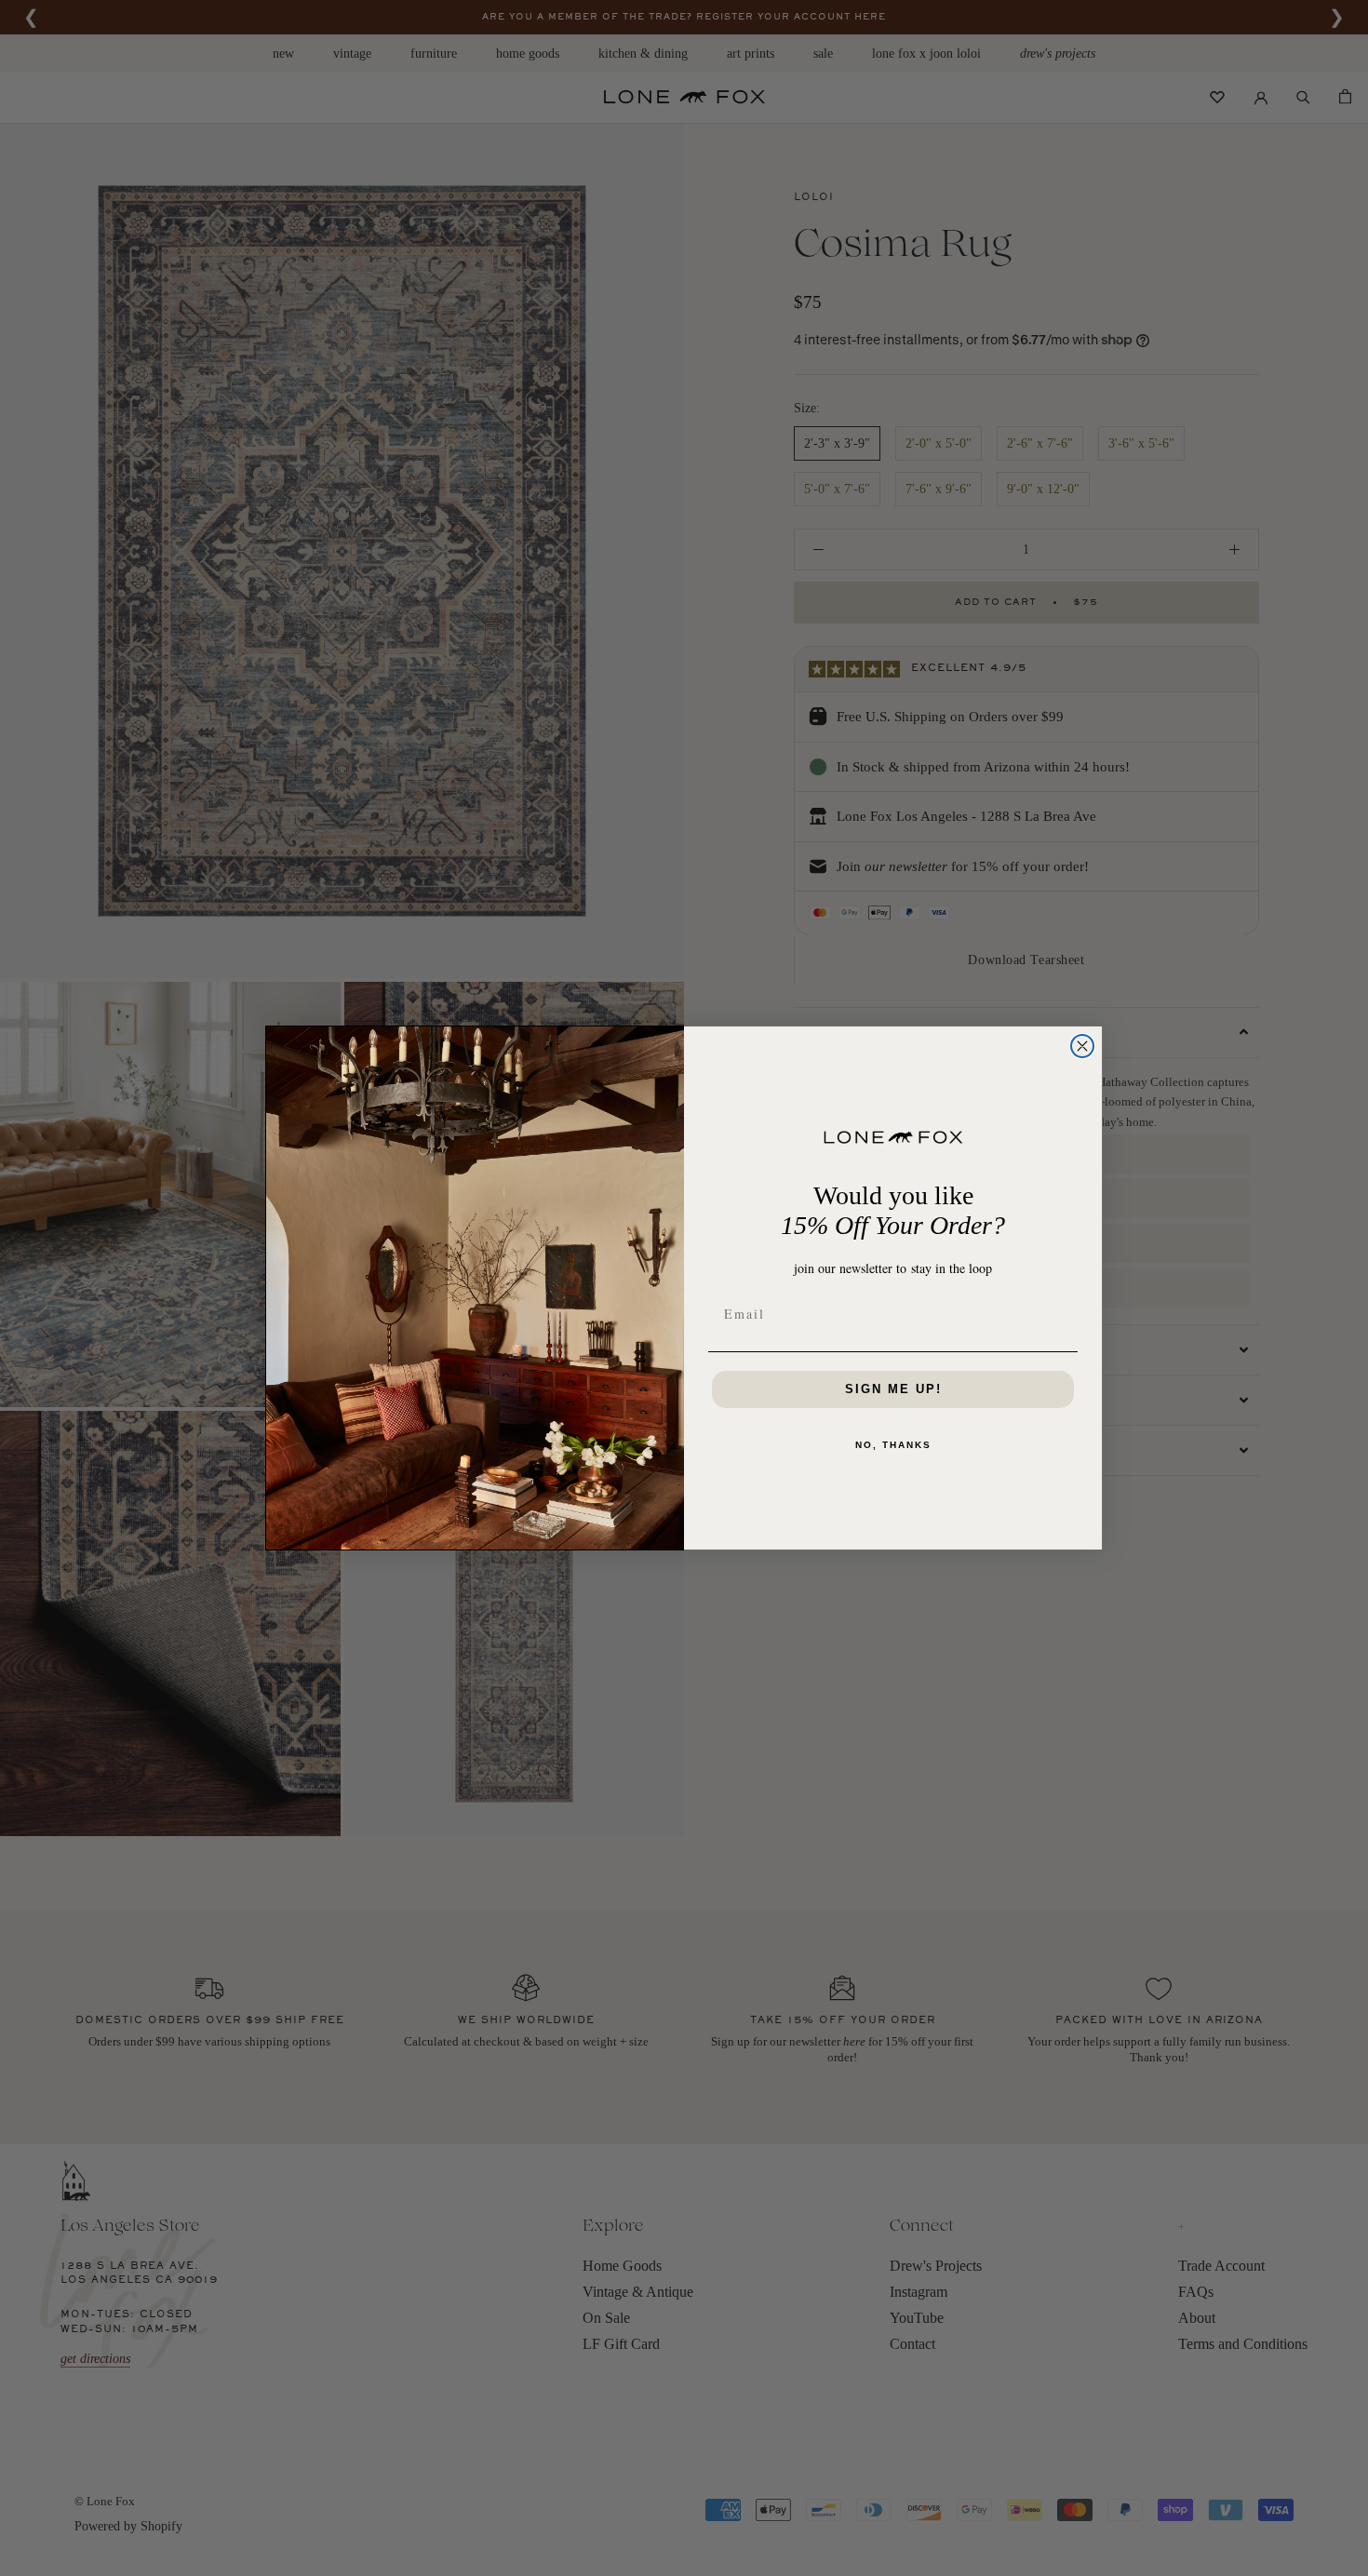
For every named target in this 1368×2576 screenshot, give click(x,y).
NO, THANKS (893, 1445)
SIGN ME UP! (893, 1389)
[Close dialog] (1082, 1046)
